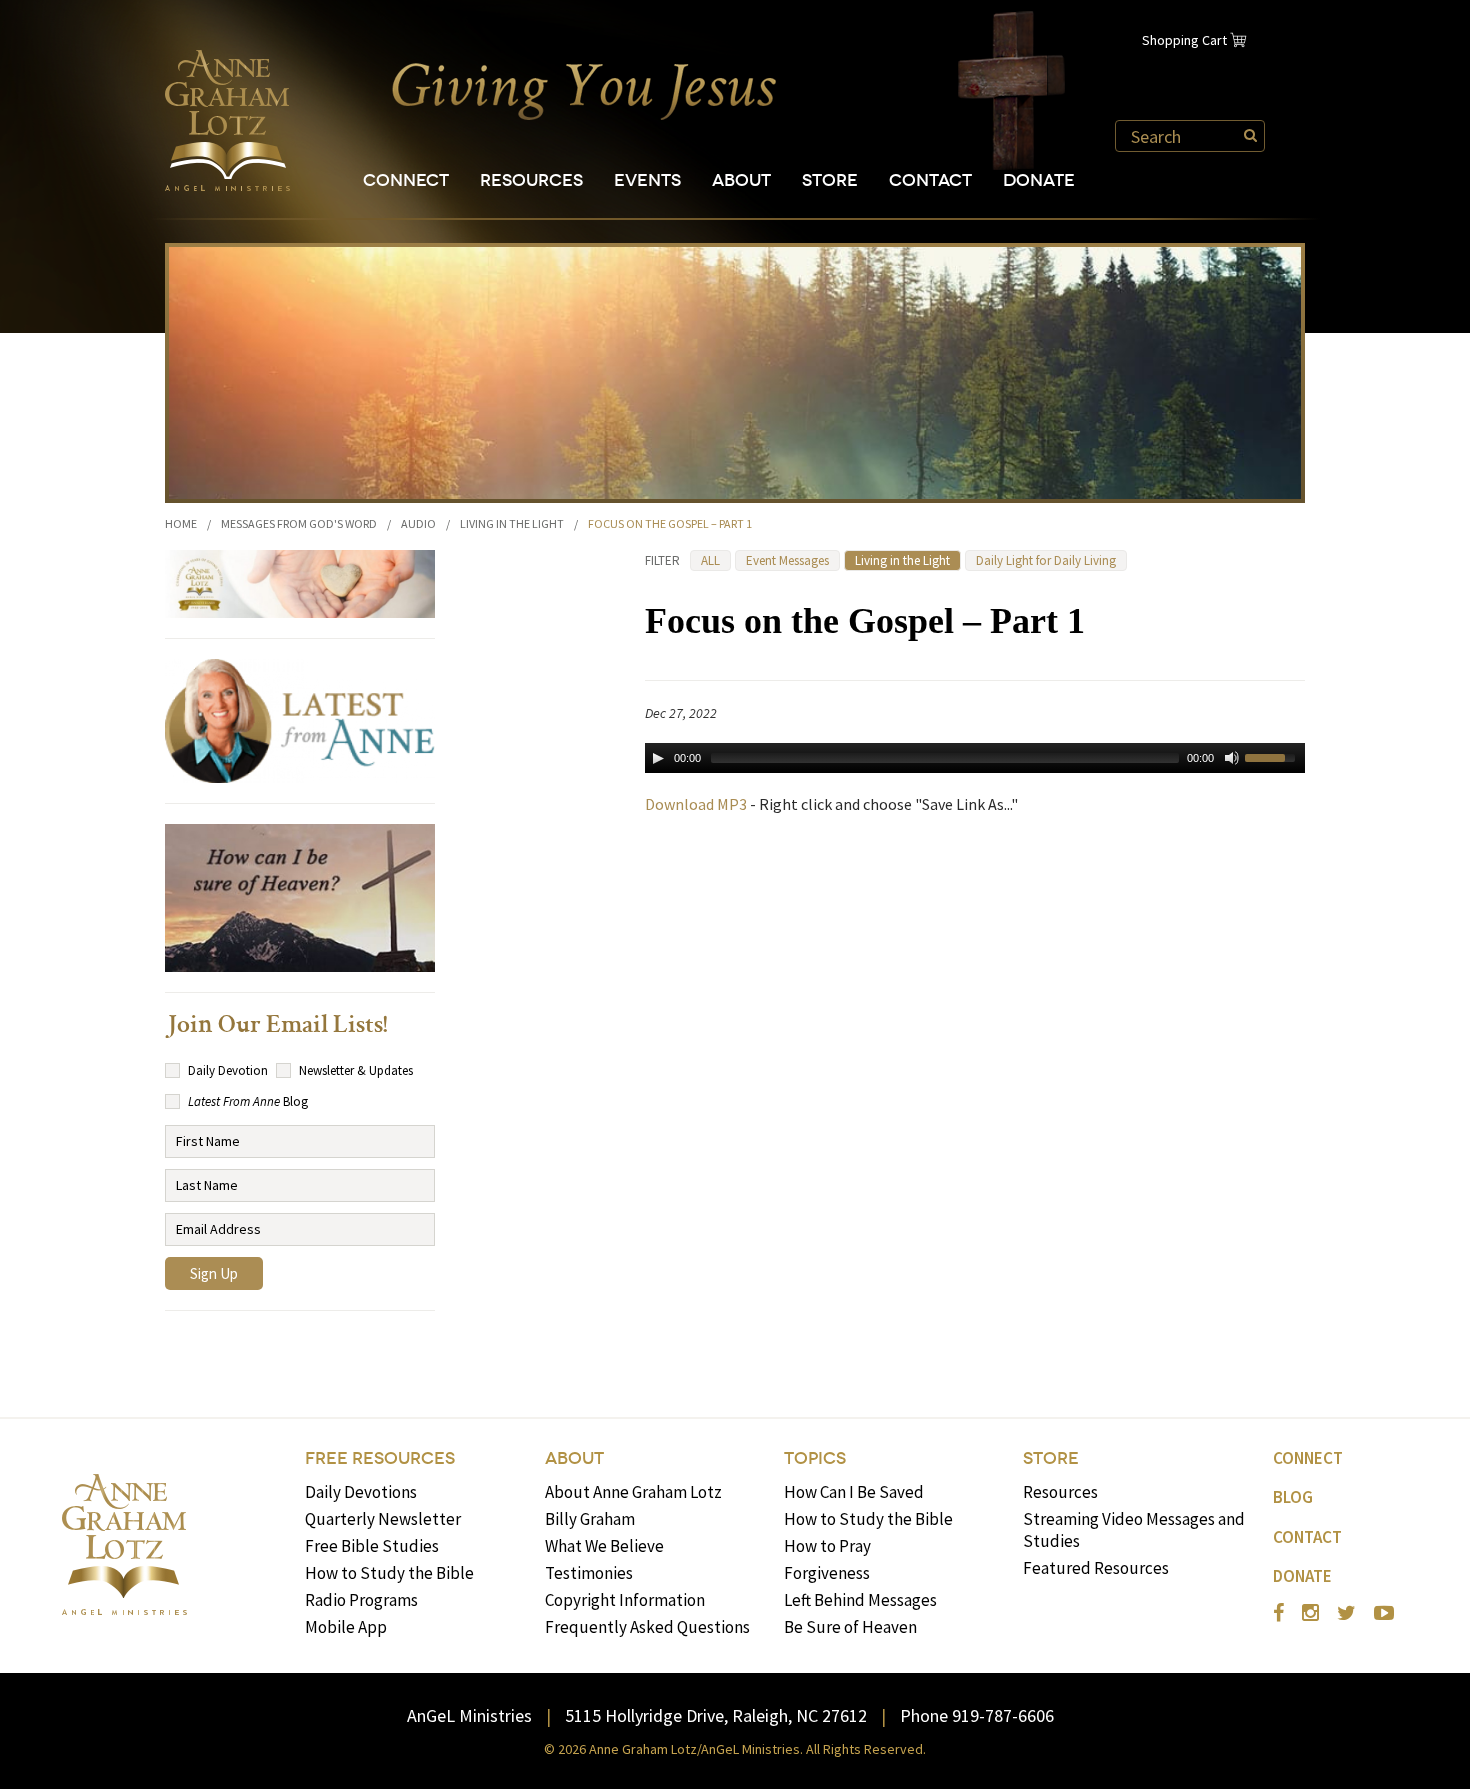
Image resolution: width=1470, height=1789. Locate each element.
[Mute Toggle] (1232, 758)
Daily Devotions (361, 1492)
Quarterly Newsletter (383, 1519)
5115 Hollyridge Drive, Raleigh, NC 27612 (716, 1715)
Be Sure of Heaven (850, 1627)
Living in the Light (512, 523)
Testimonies (589, 1573)
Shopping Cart (1184, 40)
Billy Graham (590, 1519)
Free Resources (380, 1458)
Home (181, 523)
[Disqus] (975, 1087)
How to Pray (827, 1546)
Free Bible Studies (372, 1546)
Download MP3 (696, 804)
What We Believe (604, 1546)
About (741, 180)
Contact (930, 180)
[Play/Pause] (658, 758)
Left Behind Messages (860, 1600)
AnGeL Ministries (469, 1715)
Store (830, 180)
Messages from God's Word (299, 523)
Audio (418, 523)
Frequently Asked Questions (647, 1627)
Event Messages (787, 560)
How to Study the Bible (389, 1573)
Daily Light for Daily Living (1046, 560)
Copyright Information (625, 1600)
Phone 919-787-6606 (977, 1715)
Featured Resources (1096, 1568)
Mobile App (346, 1627)
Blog (1293, 1497)
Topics (815, 1458)
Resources (531, 180)
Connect (406, 180)
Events (647, 180)
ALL (710, 560)
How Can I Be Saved (854, 1492)
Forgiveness (827, 1573)
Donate (1039, 180)
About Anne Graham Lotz (633, 1492)
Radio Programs (361, 1600)
